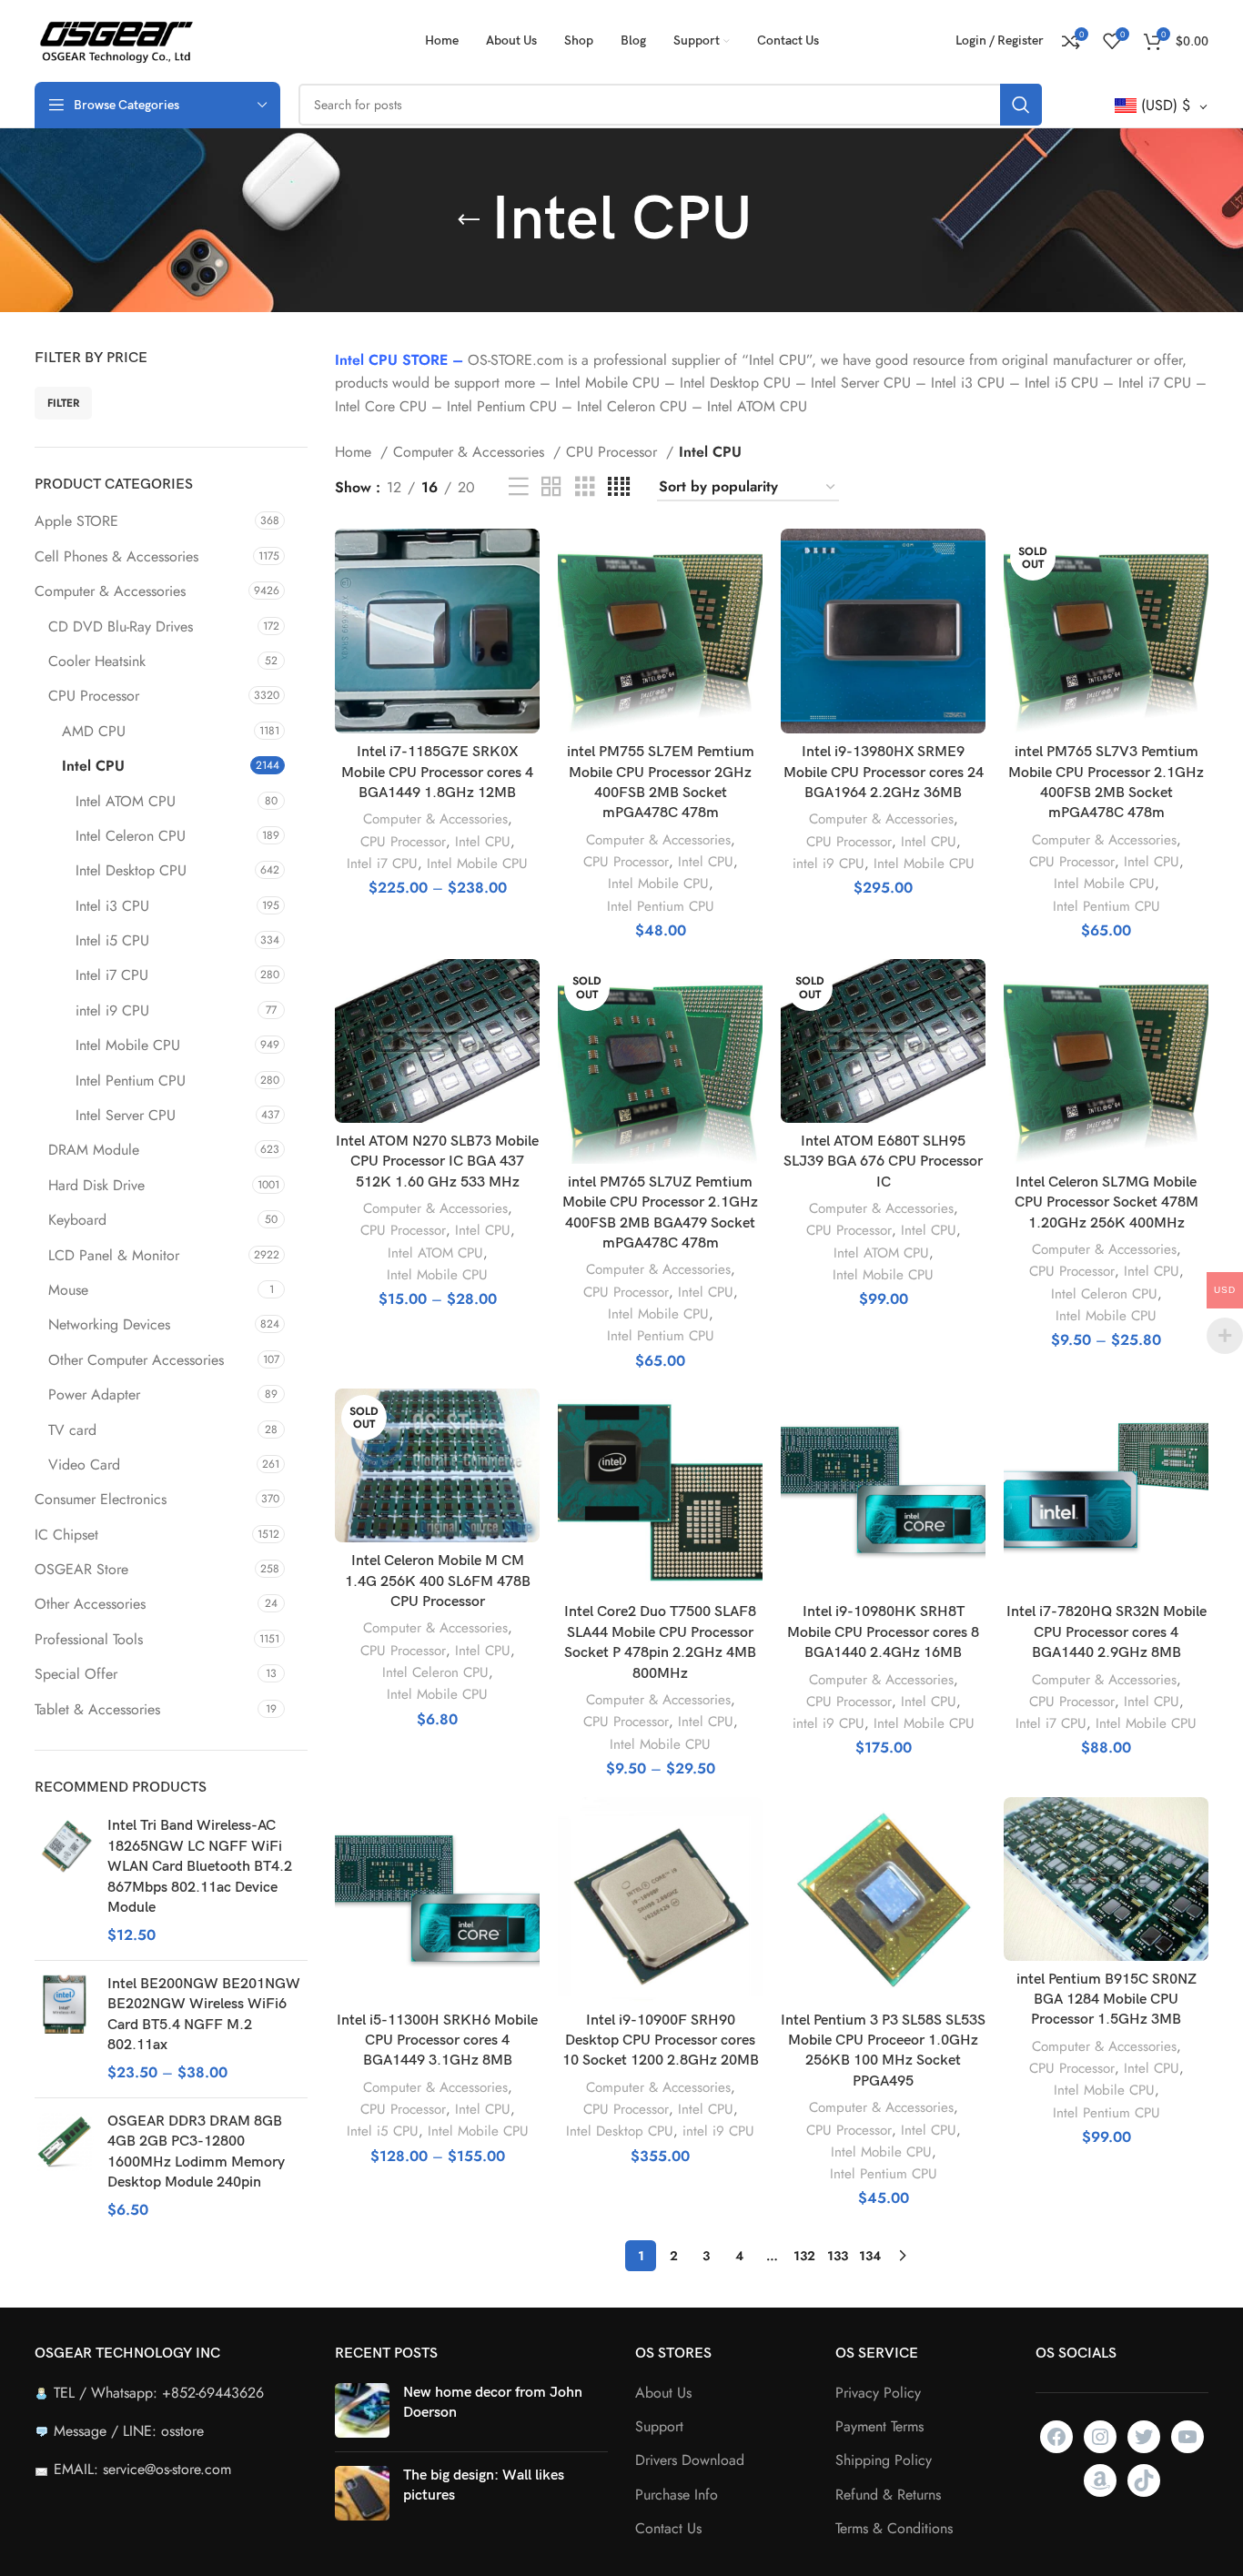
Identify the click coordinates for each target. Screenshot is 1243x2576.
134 (870, 2256)
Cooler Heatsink (97, 661)
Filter (63, 403)
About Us (663, 2393)
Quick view (526, 599)
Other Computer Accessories (136, 1360)
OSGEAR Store (81, 1569)
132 (804, 2256)
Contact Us (668, 2529)
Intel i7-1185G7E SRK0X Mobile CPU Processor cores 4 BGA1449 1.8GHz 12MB (437, 773)
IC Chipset (66, 1535)
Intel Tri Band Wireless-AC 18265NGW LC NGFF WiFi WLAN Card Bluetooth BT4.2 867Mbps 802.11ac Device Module (200, 1867)
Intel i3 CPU (112, 906)
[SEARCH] (1021, 105)
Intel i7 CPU (112, 975)
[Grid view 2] (551, 487)
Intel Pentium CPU (131, 1081)
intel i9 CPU (112, 1010)
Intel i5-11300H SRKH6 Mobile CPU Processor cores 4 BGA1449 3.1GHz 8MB (437, 2041)
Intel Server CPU (126, 1115)
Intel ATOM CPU (126, 801)
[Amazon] (1100, 2480)
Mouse (68, 1290)
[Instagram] (1100, 2437)
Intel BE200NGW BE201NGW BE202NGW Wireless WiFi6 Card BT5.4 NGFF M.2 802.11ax (204, 2015)
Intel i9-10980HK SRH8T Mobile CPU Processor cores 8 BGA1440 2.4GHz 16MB (883, 1632)
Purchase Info (677, 2495)
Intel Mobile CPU (128, 1045)
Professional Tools (89, 1639)
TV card (72, 1430)
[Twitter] (1144, 2437)
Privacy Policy (878, 2393)
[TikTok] (1144, 2480)
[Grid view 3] (585, 487)
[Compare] (526, 558)
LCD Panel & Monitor (114, 1255)
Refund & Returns (888, 2495)
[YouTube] (1187, 2437)
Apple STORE (76, 521)
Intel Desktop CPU (131, 870)
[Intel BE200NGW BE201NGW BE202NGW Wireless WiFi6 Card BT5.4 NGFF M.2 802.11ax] (64, 2029)
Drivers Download (690, 2460)
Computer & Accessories (110, 591)
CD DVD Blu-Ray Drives (121, 626)
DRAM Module (94, 1150)
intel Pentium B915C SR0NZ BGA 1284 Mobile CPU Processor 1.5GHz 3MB (1107, 2000)
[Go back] (469, 220)
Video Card (84, 1465)
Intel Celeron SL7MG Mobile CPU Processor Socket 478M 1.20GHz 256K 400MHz (1107, 1203)
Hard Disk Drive (96, 1185)
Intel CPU (93, 766)
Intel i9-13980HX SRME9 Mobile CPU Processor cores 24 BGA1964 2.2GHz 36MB (884, 773)
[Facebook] (1056, 2437)
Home (355, 452)
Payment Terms (879, 2427)
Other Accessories (90, 1604)
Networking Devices (109, 1324)
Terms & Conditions (894, 2529)
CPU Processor (94, 696)
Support (659, 2427)
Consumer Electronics (101, 1499)
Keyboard (77, 1220)
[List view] (519, 487)
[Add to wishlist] (526, 640)
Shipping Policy (884, 2460)
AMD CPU (94, 731)
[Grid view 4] (619, 487)
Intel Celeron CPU (131, 836)
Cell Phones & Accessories (116, 556)
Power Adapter (94, 1394)
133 (838, 2256)
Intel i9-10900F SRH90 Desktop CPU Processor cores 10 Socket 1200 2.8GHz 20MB (661, 2041)
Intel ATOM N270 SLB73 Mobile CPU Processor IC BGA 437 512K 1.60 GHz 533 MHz (437, 1162)
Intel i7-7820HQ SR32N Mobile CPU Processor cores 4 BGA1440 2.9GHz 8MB (1107, 1632)
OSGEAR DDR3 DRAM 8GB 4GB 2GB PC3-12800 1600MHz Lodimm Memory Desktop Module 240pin (196, 2152)
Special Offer (76, 1674)
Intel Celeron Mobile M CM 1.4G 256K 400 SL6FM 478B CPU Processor (438, 1581)
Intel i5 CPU (112, 940)
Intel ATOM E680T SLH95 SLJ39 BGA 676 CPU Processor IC (883, 1162)
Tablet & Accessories (97, 1709)
